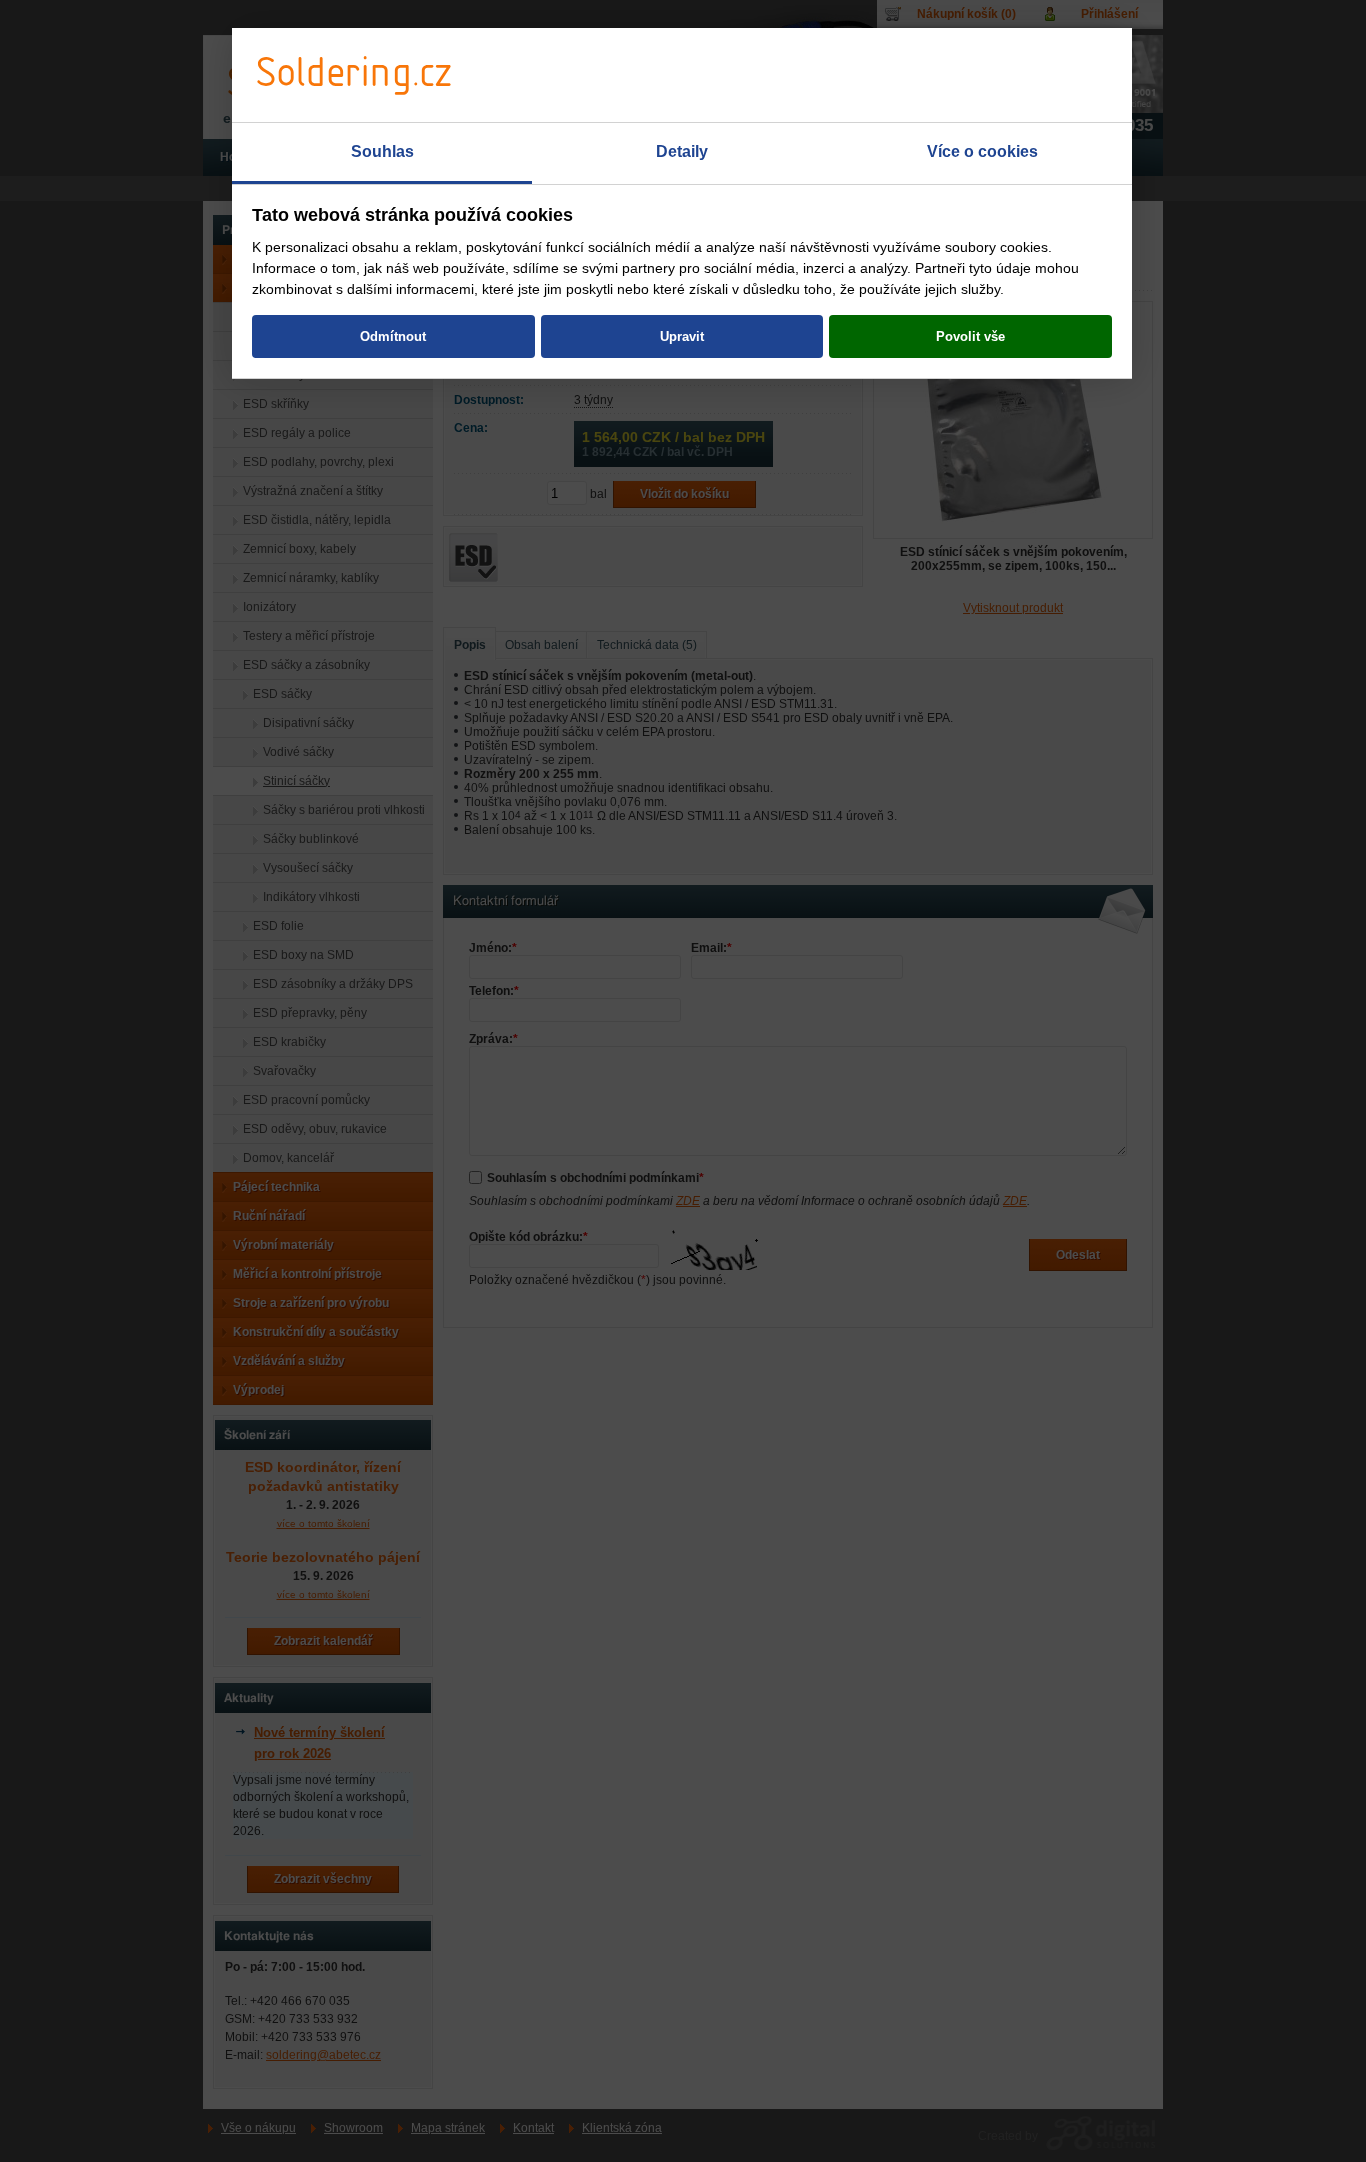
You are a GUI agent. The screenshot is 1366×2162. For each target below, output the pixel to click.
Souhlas (382, 151)
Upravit (682, 336)
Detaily (682, 151)
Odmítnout (393, 336)
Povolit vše (970, 336)
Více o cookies (982, 151)
